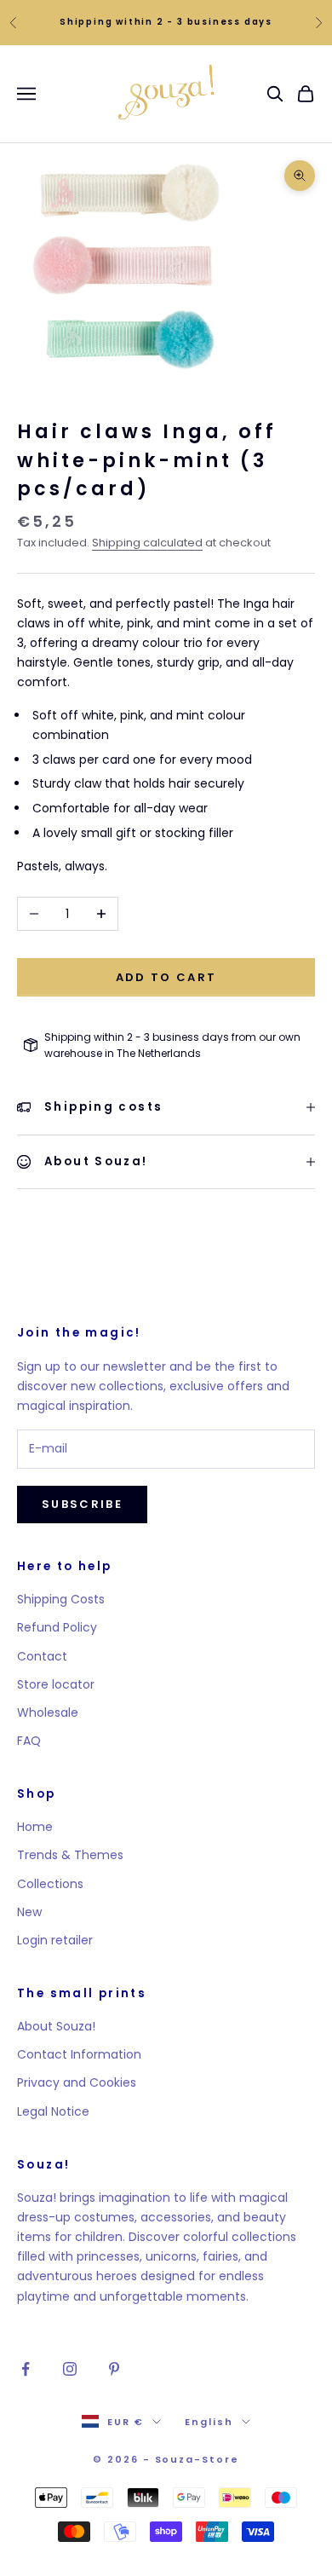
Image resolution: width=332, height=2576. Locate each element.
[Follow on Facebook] (26, 2369)
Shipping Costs (61, 1599)
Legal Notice (53, 2111)
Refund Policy (57, 1627)
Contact (42, 1656)
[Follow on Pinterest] (114, 2369)
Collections (50, 1884)
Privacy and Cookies (77, 2082)
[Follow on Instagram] (70, 2369)
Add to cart (166, 977)
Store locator (56, 1684)
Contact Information (79, 2054)
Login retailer (55, 1940)
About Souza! (56, 2026)
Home (35, 1827)
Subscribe (82, 1504)
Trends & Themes (70, 1855)
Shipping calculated (147, 543)
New (29, 1912)
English (209, 2422)
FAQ (29, 1741)
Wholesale (48, 1713)
